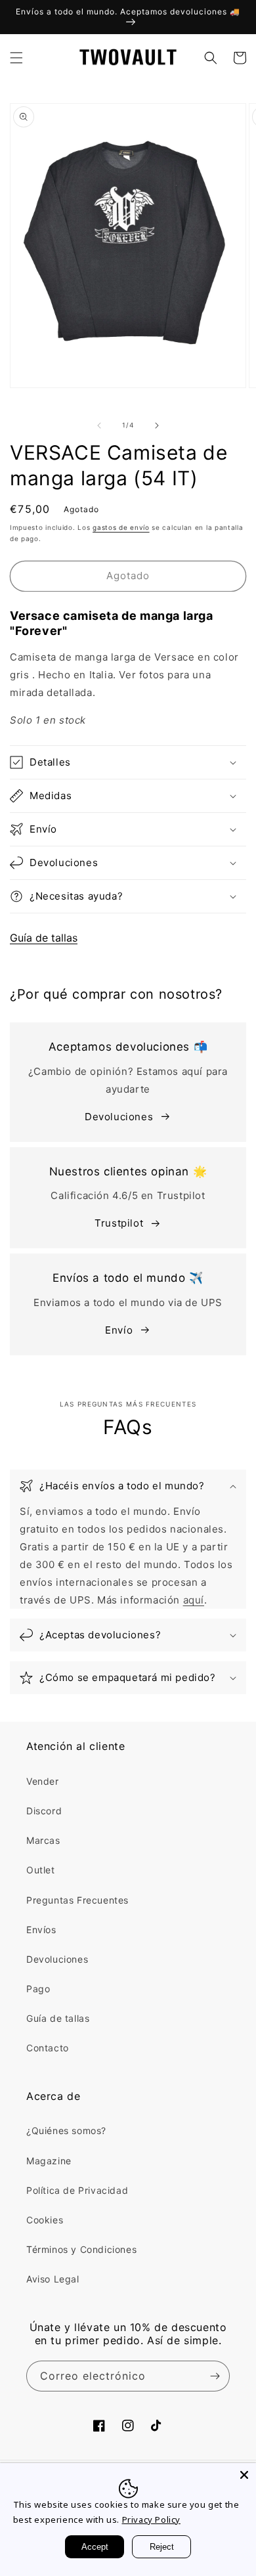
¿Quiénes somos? (66, 2130)
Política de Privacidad (77, 2190)
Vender (43, 1781)
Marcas (43, 1840)
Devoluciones (119, 1117)
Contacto (48, 2048)
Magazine (49, 2161)
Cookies (45, 2220)
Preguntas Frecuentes (77, 1900)
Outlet (41, 1870)
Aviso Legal (53, 2279)
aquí (194, 1600)
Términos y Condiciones (81, 2249)
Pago (38, 1989)
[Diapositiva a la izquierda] (99, 426)
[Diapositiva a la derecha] (157, 426)
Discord (44, 1811)
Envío (119, 1330)
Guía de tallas (44, 938)
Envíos (41, 1930)
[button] (16, 58)
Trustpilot (119, 1223)
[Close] (244, 2475)
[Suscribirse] (215, 2376)
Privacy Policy (151, 2520)
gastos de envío (121, 527)
